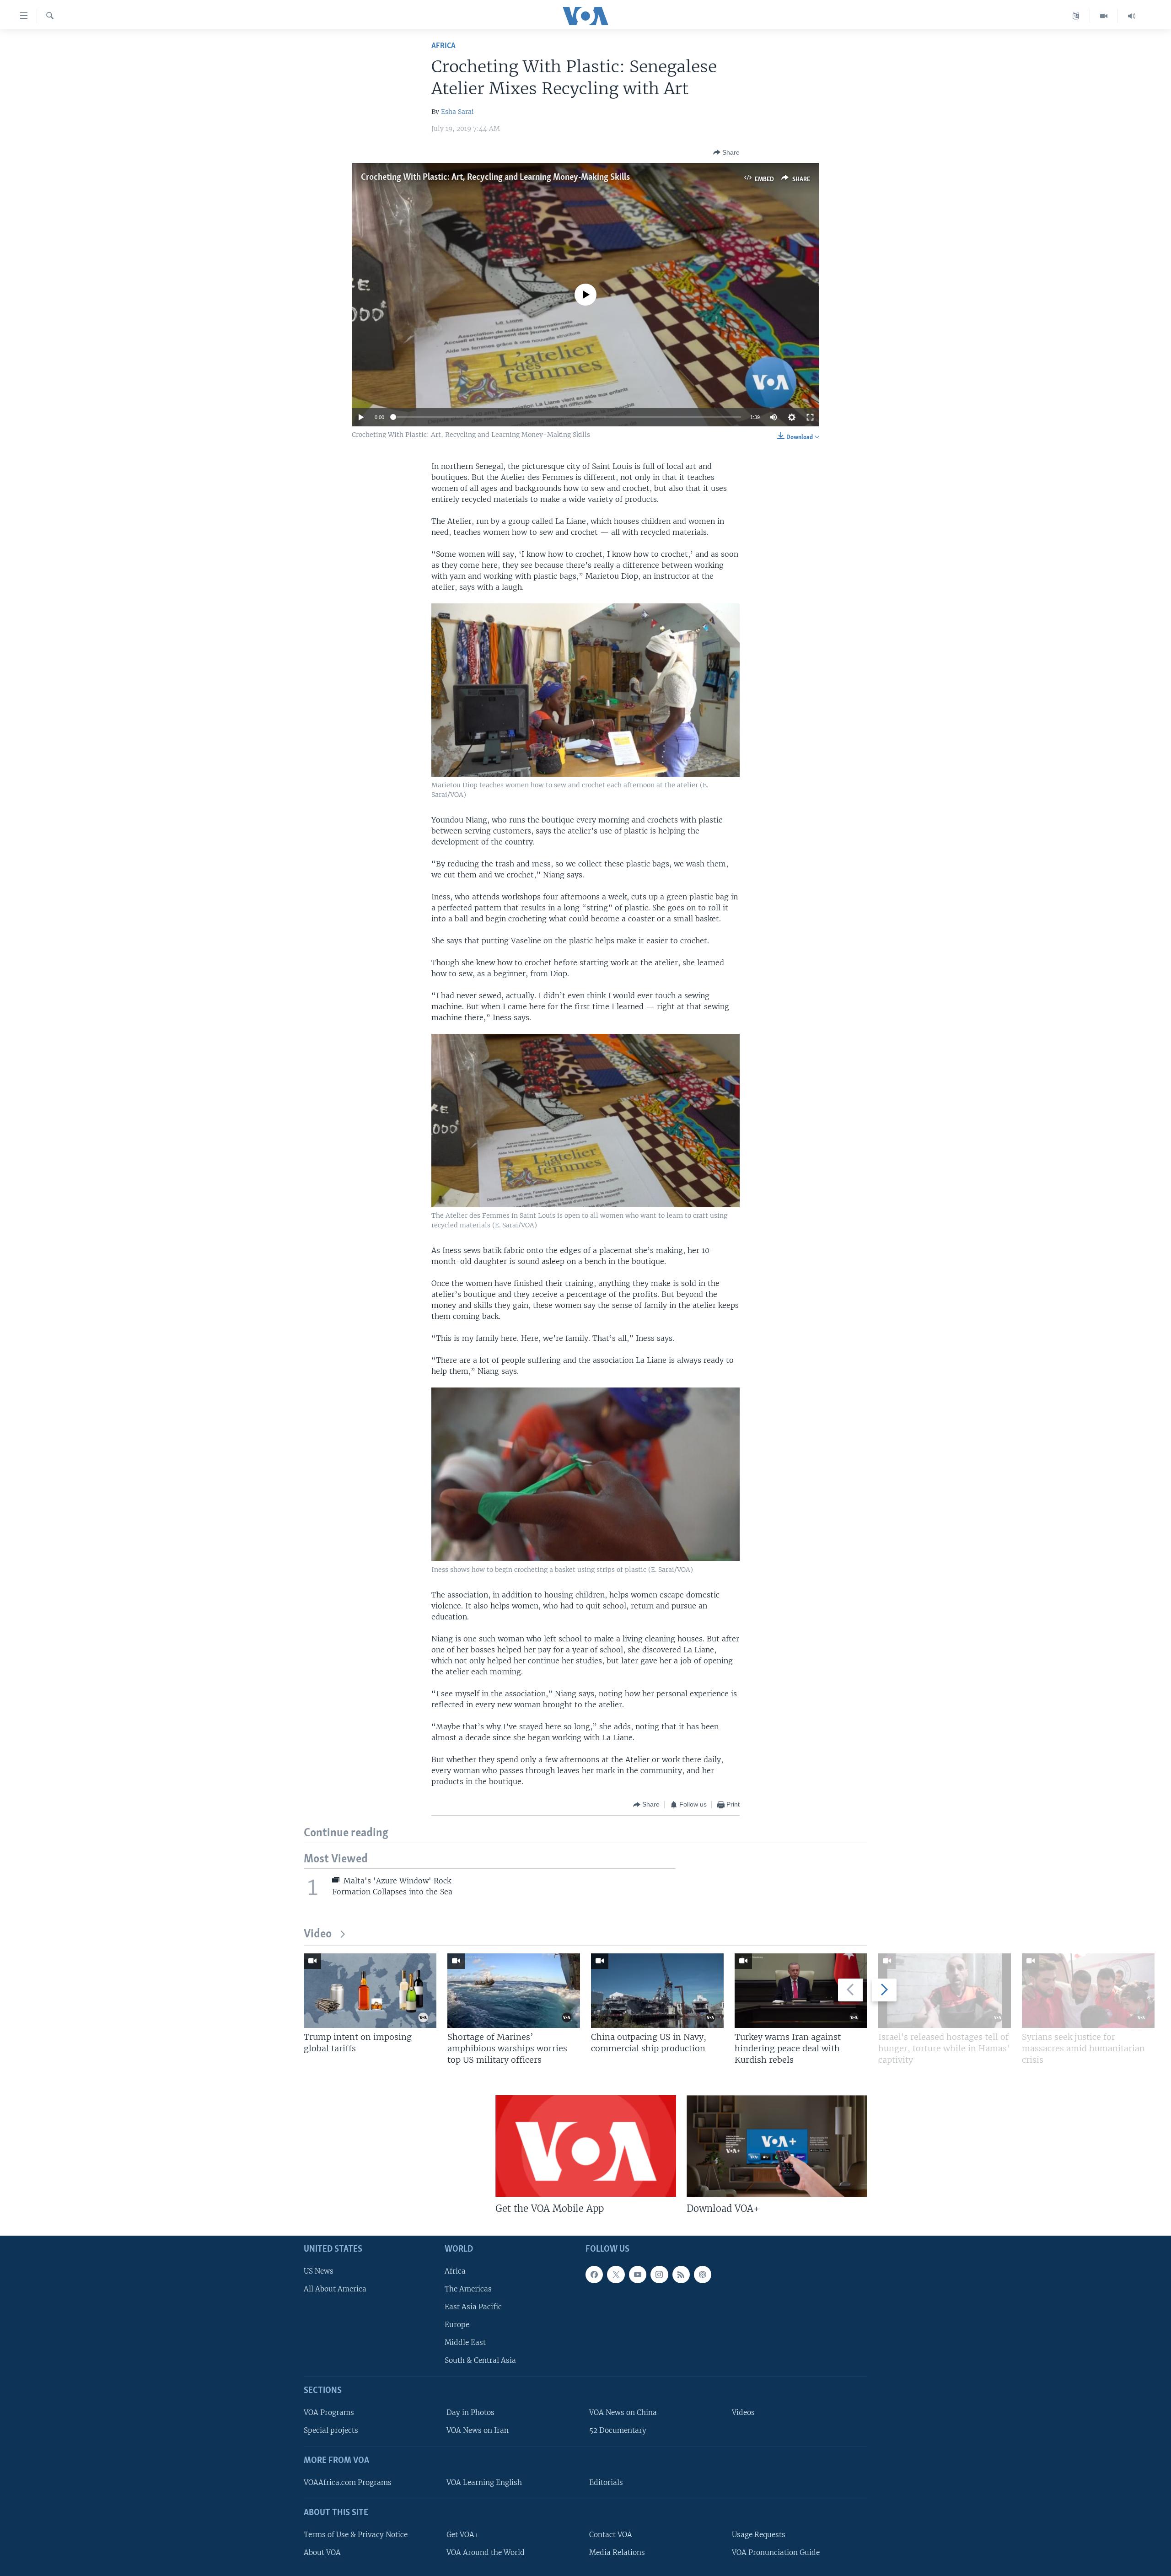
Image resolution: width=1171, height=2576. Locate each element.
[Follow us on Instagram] (659, 2274)
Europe (457, 2325)
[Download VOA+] (777, 2146)
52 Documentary (618, 2430)
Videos (743, 2412)
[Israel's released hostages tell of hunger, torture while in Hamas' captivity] (945, 1991)
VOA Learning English (484, 2482)
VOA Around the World (486, 2552)
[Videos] (1104, 16)
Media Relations (617, 2552)
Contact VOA (611, 2534)
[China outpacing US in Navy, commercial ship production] (657, 1991)
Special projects (331, 2430)
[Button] (726, 152)
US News (319, 2271)
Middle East (465, 2342)
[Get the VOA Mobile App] (586, 2146)
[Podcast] (703, 2274)
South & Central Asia (480, 2360)
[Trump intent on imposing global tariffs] (370, 1991)
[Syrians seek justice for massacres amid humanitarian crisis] (1088, 1991)
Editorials (606, 2482)
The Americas (468, 2288)
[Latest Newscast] (1132, 16)
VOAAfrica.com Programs (348, 2482)
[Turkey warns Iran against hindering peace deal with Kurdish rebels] (801, 1991)
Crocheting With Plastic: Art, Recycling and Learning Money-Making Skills (495, 177)
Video (318, 1934)
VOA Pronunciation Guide (776, 2552)
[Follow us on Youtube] (638, 2274)
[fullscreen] (810, 417)
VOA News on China (623, 2412)
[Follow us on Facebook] (594, 2274)
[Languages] (1076, 16)
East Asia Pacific (473, 2307)
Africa (443, 46)
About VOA (322, 2552)
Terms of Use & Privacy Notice (356, 2534)
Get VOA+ (463, 2534)
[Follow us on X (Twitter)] (616, 2274)
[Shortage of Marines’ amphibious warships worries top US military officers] (514, 1991)
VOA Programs (329, 2412)
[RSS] (681, 2274)
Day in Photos (470, 2412)
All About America (335, 2288)
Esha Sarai (457, 112)
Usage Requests (759, 2534)
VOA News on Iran (478, 2430)
